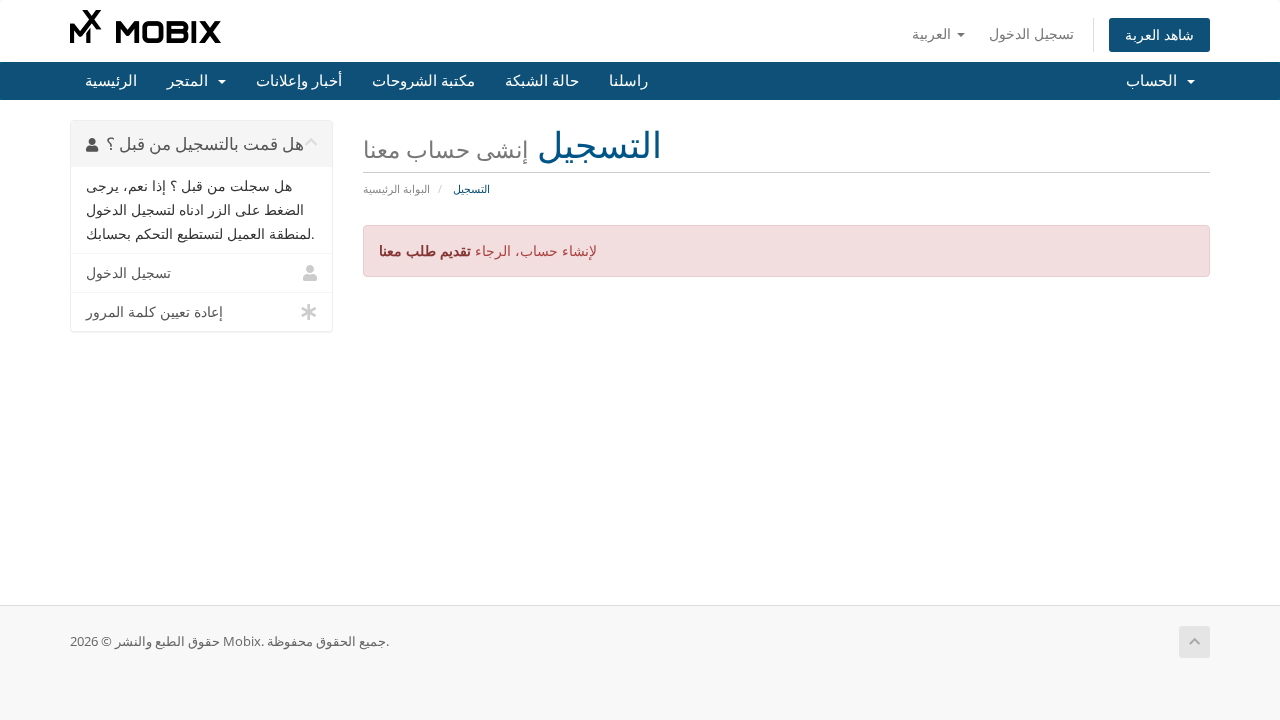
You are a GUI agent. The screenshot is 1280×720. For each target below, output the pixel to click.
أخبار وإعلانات (299, 81)
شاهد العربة (1159, 34)
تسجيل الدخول (1031, 33)
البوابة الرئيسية (396, 188)
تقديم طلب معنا (425, 250)
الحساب (1155, 81)
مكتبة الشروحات (423, 81)
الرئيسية (111, 81)
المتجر (191, 81)
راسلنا (628, 81)
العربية (933, 33)
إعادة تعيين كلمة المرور (154, 312)
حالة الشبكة (542, 81)
